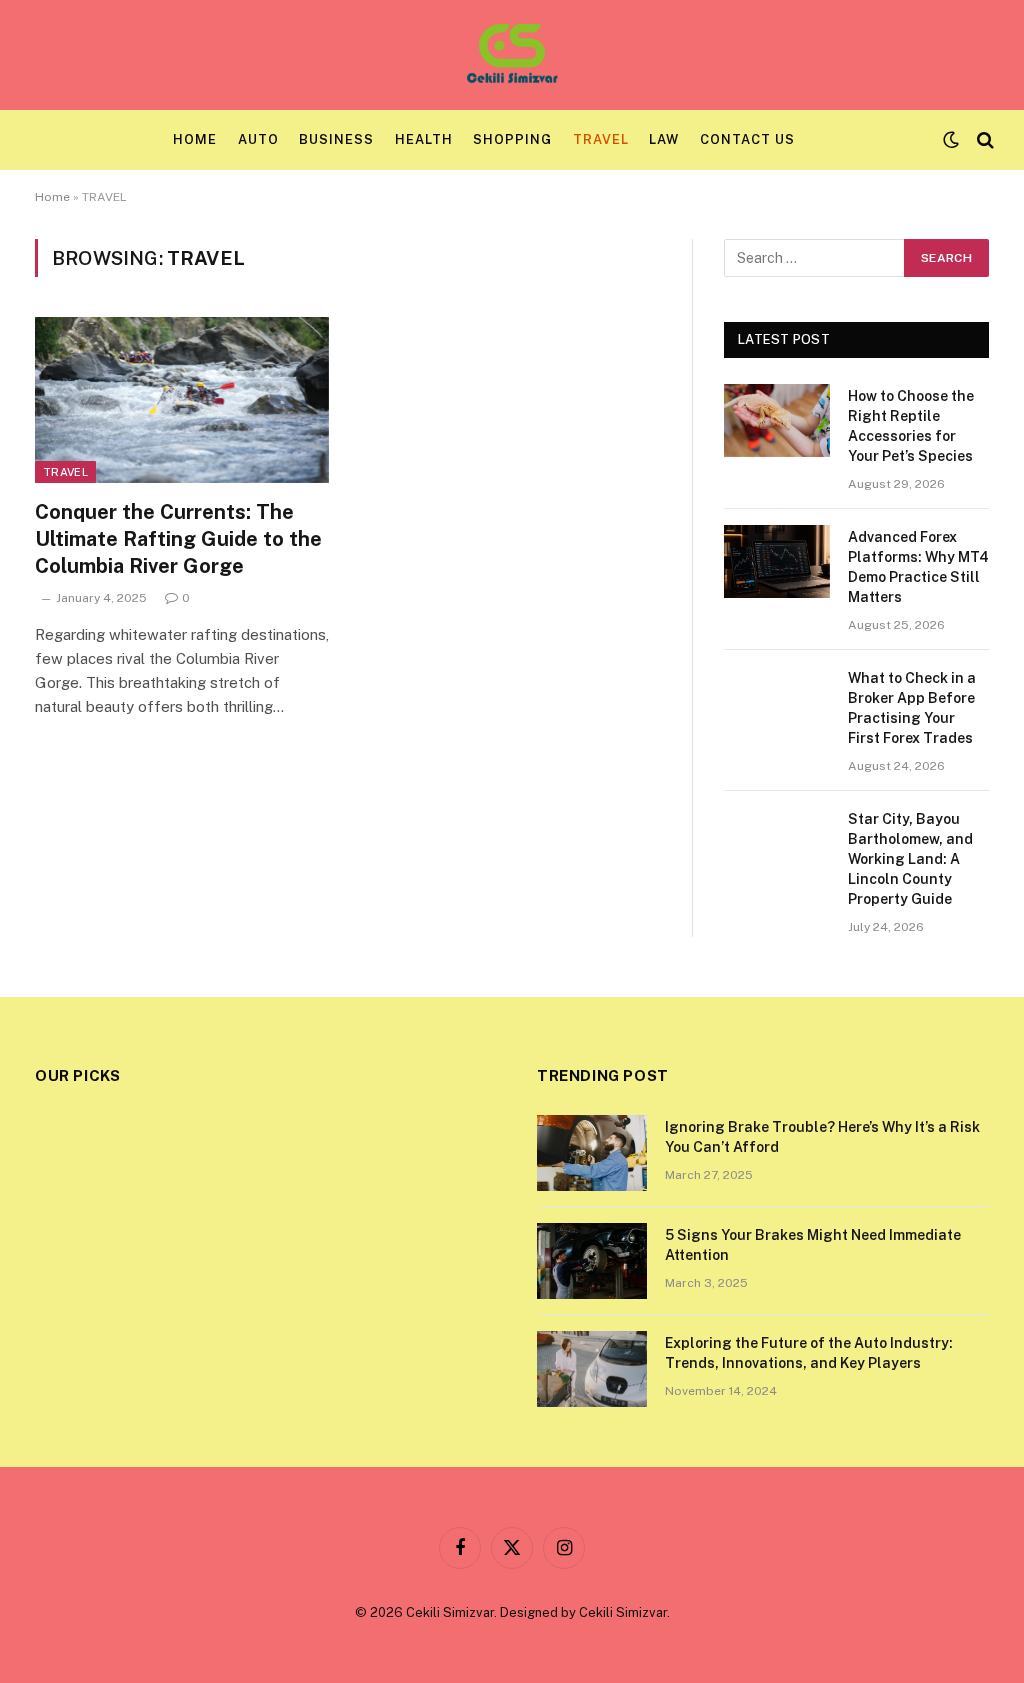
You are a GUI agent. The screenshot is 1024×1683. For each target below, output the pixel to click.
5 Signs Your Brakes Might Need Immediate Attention (813, 1245)
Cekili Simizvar (623, 1612)
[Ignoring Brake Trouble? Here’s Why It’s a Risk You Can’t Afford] (592, 1153)
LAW (664, 139)
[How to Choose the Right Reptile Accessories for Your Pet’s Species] (777, 420)
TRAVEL (601, 139)
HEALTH (424, 139)
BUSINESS (336, 139)
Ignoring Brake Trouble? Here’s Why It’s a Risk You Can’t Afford (822, 1137)
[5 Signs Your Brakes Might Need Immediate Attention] (592, 1261)
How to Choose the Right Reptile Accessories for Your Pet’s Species (911, 426)
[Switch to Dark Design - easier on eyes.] (951, 140)
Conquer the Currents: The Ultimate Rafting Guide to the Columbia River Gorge (178, 539)
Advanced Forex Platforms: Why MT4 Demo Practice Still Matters (918, 567)
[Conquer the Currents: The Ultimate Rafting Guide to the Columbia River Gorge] (182, 399)
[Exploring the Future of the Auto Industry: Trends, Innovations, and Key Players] (592, 1369)
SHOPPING (512, 139)
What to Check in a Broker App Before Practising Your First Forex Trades (912, 708)
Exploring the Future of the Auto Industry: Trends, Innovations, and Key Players (809, 1353)
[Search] (983, 140)
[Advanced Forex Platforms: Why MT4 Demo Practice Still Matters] (777, 561)
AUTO (258, 139)
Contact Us (747, 139)
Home (195, 139)
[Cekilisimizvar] (512, 55)
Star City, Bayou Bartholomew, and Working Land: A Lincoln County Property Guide (910, 859)
